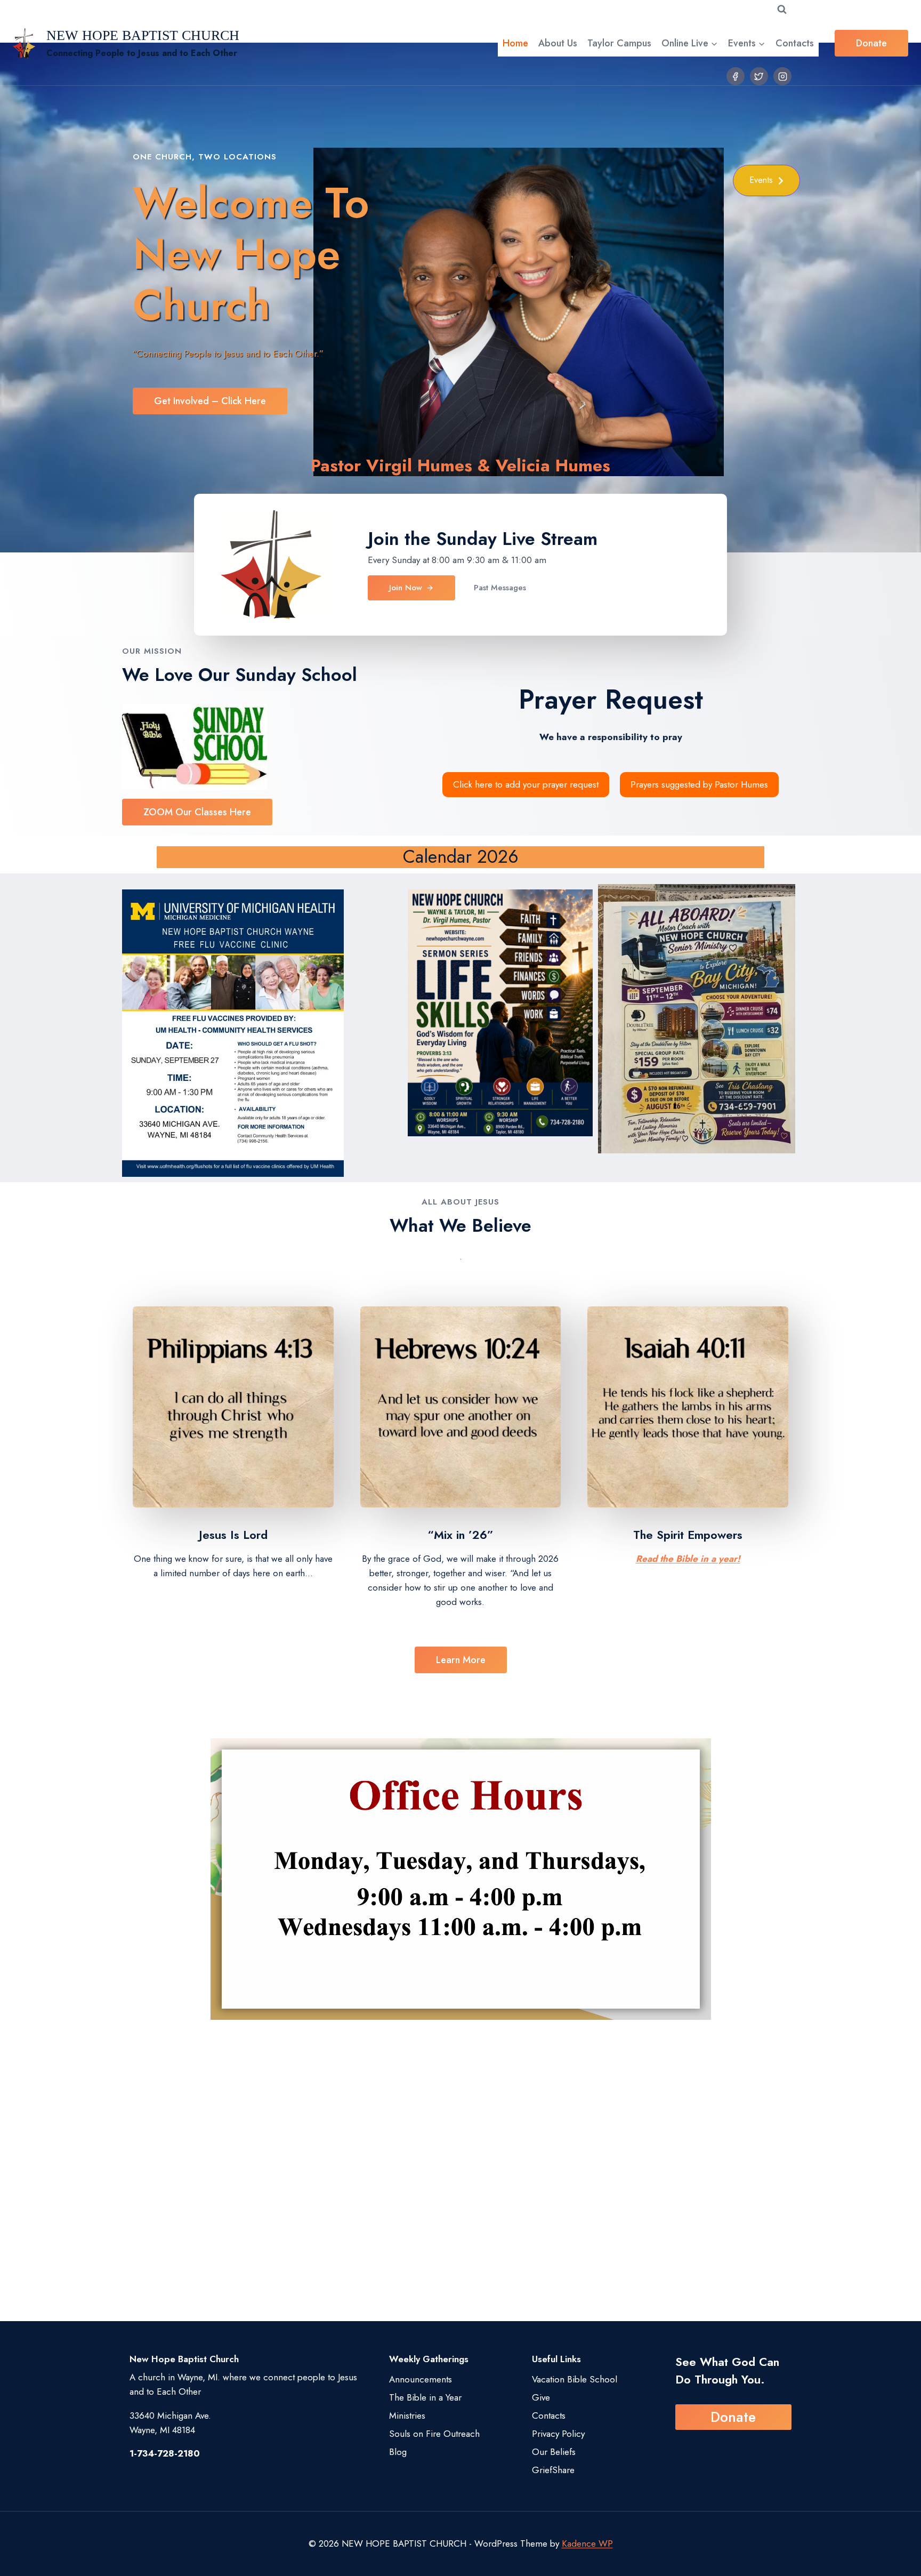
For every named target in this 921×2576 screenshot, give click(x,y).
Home (515, 43)
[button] (766, 180)
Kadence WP (587, 2543)
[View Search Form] (782, 10)
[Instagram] (782, 76)
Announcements (421, 2379)
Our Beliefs (554, 2452)
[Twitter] (759, 76)
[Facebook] (736, 76)
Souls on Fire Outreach (434, 2434)
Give (541, 2397)
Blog (398, 2452)
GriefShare (553, 2470)
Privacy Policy (558, 2434)
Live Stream (550, 539)
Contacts (795, 43)
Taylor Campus (619, 43)
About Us (558, 43)
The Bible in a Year (425, 2397)
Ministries (407, 2415)
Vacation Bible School (575, 2379)
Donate (871, 43)
